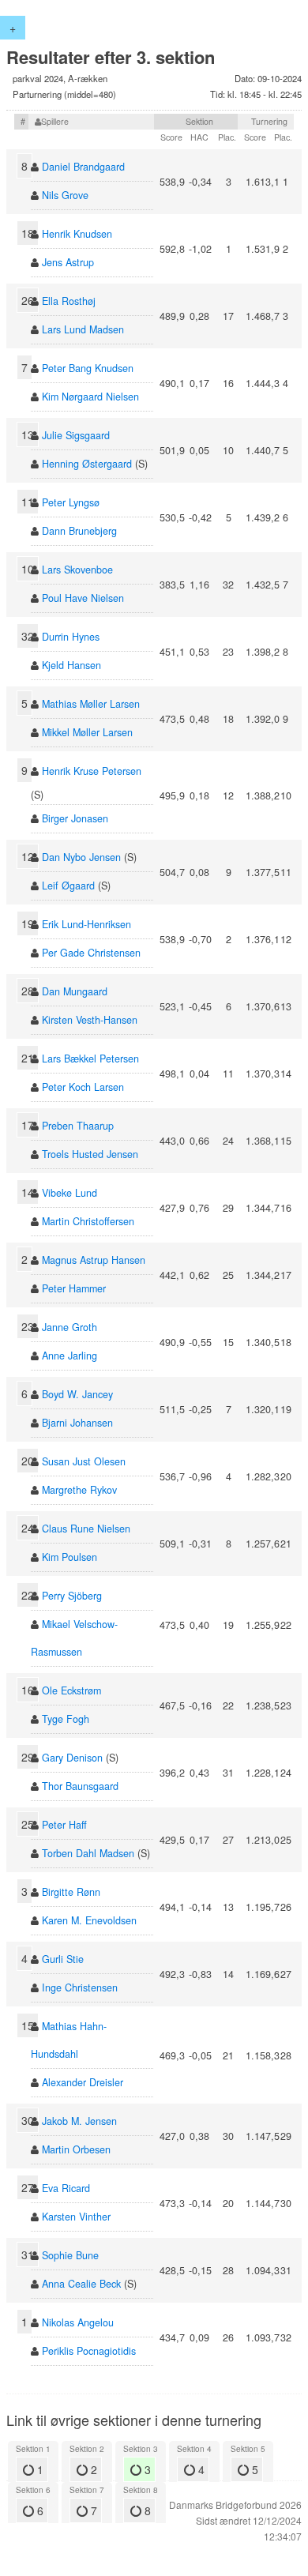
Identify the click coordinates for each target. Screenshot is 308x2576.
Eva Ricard (66, 2188)
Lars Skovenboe (77, 570)
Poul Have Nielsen (83, 598)
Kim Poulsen (69, 1557)
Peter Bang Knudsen (88, 368)
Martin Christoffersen (88, 1221)
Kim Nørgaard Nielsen (90, 397)
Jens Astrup (68, 262)
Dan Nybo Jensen (81, 857)
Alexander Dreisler (83, 2082)
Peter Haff (64, 1825)
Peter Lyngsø (71, 502)
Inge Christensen (80, 1987)
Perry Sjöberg (72, 1596)
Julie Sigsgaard (76, 435)
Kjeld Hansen (71, 665)
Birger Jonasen (75, 818)
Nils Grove (65, 195)
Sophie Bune (70, 2255)
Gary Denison (72, 1758)
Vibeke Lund (69, 1193)
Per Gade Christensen (91, 953)
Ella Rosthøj (69, 301)
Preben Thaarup (78, 1126)
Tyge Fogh (66, 1719)
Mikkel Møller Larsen (87, 732)
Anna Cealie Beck (81, 2284)
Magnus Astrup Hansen (94, 1260)
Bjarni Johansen (77, 1423)
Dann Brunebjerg (79, 531)
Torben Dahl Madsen (88, 1853)
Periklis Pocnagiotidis (89, 2351)
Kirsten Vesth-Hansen (90, 1020)
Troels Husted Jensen (90, 1154)
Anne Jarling (69, 1356)
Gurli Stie (63, 1959)
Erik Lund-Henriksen (86, 924)
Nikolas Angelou (78, 2322)
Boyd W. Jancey (77, 1394)
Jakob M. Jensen (79, 2121)
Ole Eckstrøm (71, 1690)
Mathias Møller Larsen (91, 704)
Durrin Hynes (71, 637)
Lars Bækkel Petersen (90, 1059)
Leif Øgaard (68, 886)
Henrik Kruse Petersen (92, 771)
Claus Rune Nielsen (86, 1529)
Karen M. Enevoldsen (89, 1920)
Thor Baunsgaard (80, 1786)
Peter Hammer (74, 1288)
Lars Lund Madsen (83, 329)
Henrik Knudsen (77, 234)
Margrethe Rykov (79, 1490)
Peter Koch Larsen (83, 1087)
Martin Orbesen (76, 2149)
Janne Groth (69, 1327)
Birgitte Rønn (71, 1892)
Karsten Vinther (76, 2217)
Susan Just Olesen (84, 1461)
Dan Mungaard (75, 991)
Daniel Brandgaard (83, 167)
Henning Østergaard (87, 464)
